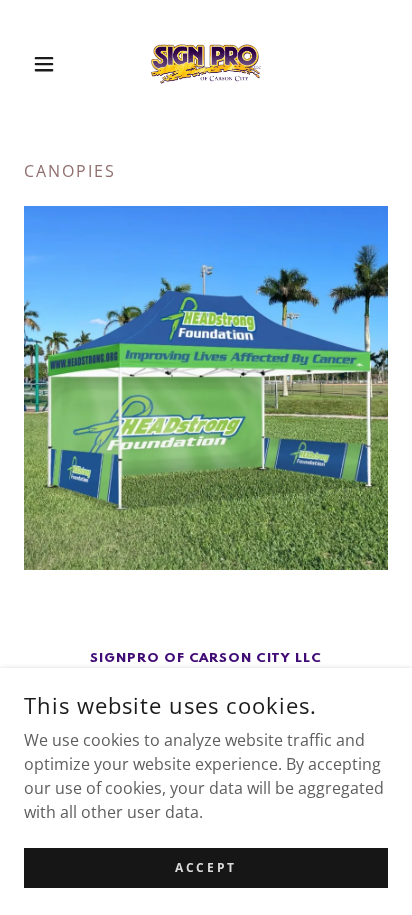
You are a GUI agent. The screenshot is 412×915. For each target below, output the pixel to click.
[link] (206, 64)
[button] (51, 64)
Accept (205, 867)
